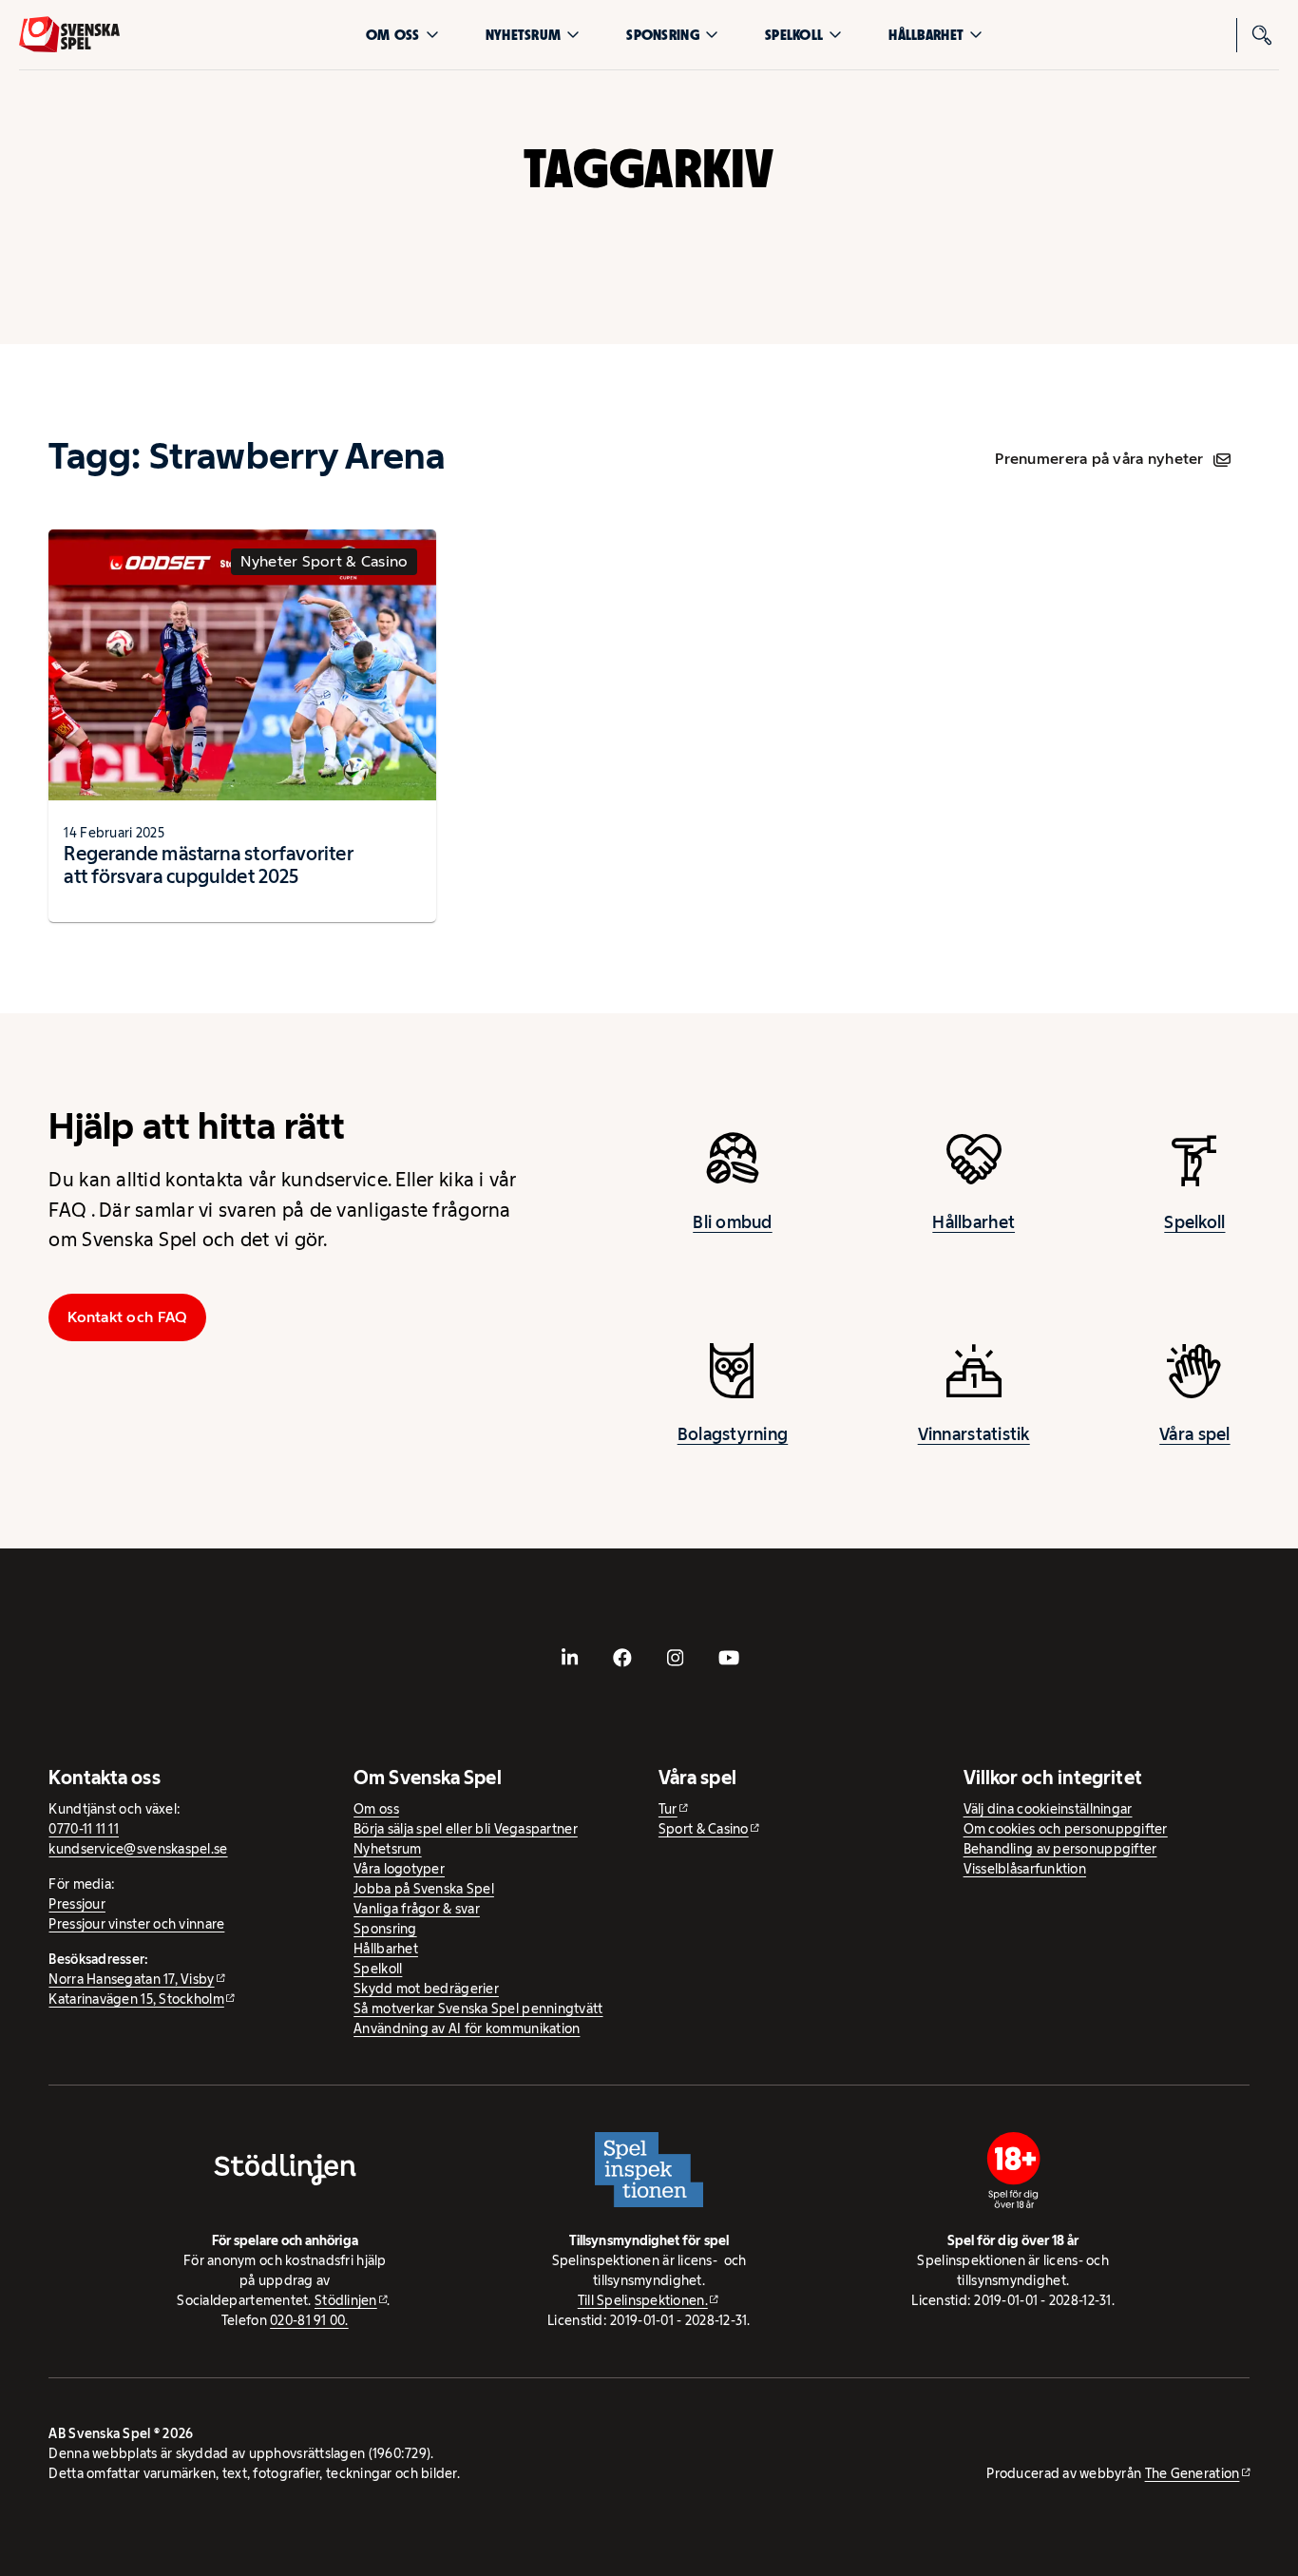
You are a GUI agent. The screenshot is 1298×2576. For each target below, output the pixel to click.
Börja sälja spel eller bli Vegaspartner (466, 1829)
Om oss (393, 35)
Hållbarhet (926, 35)
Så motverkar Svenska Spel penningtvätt (478, 2009)
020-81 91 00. (309, 2320)
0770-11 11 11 (84, 1829)
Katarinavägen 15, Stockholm (136, 1999)
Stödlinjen (346, 2300)
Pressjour (76, 1904)
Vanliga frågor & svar (417, 1909)
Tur (668, 1809)
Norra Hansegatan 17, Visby (131, 1979)
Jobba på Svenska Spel (424, 1889)
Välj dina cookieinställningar (1048, 1809)
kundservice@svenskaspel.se (138, 1849)
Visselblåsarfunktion (1025, 1869)
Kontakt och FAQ (127, 1317)
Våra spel (1194, 1434)
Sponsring (662, 35)
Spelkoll (794, 35)
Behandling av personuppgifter (1060, 1849)
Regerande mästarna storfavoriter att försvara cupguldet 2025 (208, 865)
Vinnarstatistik (974, 1434)
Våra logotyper (399, 1869)
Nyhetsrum (523, 35)
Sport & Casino (704, 1829)
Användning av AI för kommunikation (467, 2028)
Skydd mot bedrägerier (426, 1989)
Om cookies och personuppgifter (1066, 1829)
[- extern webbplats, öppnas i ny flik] (569, 1658)
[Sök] (1262, 35)
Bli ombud (732, 1222)
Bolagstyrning (733, 1434)
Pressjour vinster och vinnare (136, 1924)
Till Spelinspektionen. (643, 2300)
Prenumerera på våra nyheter (1099, 459)
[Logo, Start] (69, 34)
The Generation (1193, 2473)
